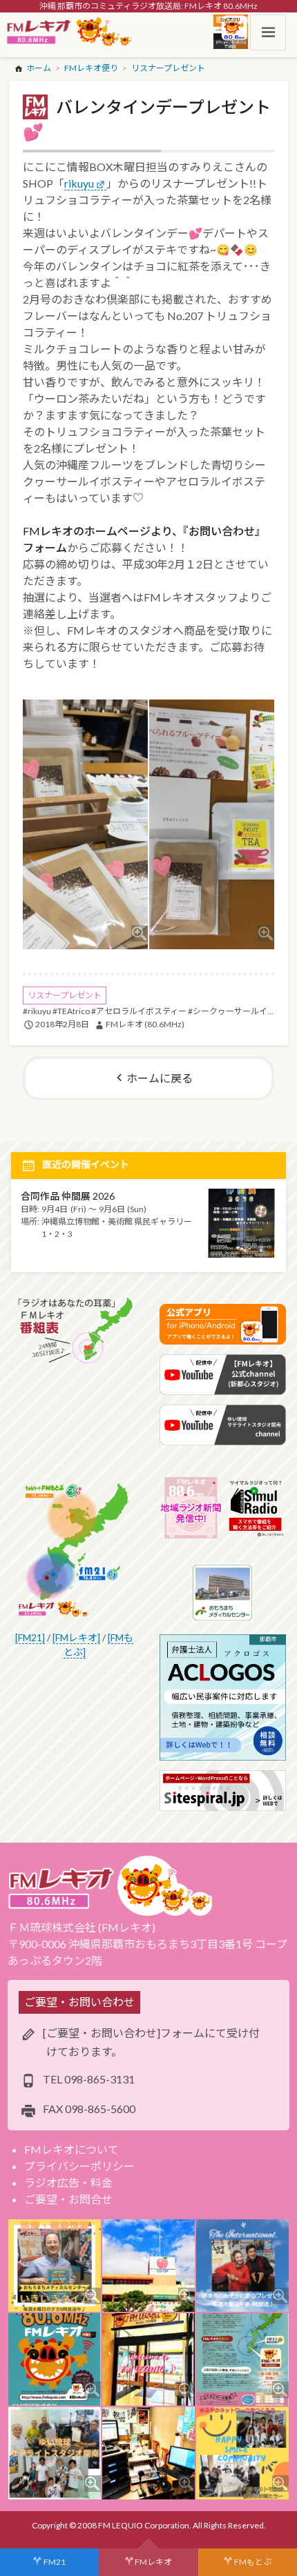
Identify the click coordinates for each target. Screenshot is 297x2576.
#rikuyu (37, 1011)
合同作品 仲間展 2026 (68, 1196)
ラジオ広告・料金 (68, 2182)
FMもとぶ (253, 2562)
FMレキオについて (71, 2149)
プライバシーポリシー (79, 2166)
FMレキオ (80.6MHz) (145, 1024)
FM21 (55, 2562)
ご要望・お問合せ (68, 2199)
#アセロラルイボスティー (139, 1011)
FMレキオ (153, 2562)
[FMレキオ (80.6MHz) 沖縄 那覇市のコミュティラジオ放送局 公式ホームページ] (70, 32)
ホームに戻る (160, 1078)
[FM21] (30, 1637)
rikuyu (79, 183)
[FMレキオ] (76, 1637)
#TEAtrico (71, 1011)
